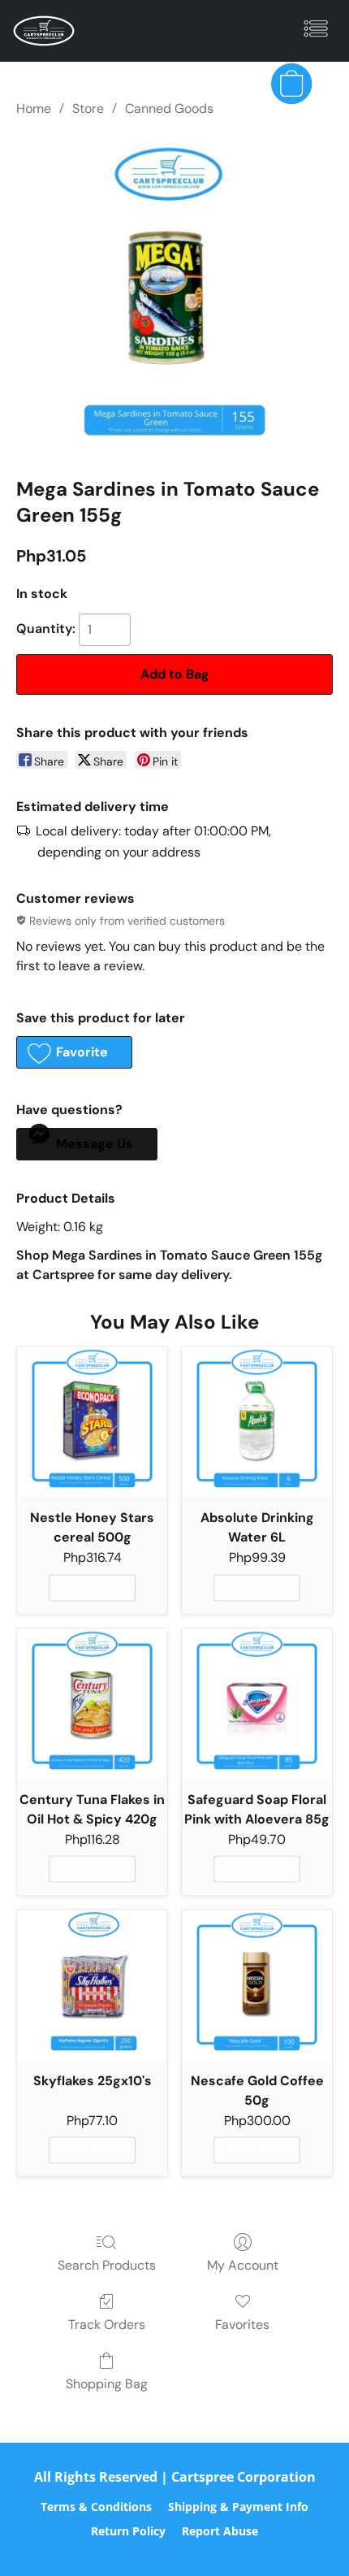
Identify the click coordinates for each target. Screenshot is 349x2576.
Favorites (242, 2324)
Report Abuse (220, 2531)
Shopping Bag (107, 2384)
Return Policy (128, 2531)
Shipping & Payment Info (238, 2507)
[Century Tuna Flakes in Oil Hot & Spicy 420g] (92, 1704)
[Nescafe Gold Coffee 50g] (257, 1985)
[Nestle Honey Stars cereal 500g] (92, 1422)
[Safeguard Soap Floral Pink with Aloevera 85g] (257, 1704)
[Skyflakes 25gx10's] (92, 1985)
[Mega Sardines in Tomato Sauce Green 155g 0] (174, 293)
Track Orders (107, 2324)
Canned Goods (169, 108)
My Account (243, 2265)
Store (88, 108)
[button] (45, 31)
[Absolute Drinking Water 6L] (257, 1422)
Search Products (107, 2265)
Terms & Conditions (96, 2507)
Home (34, 108)
